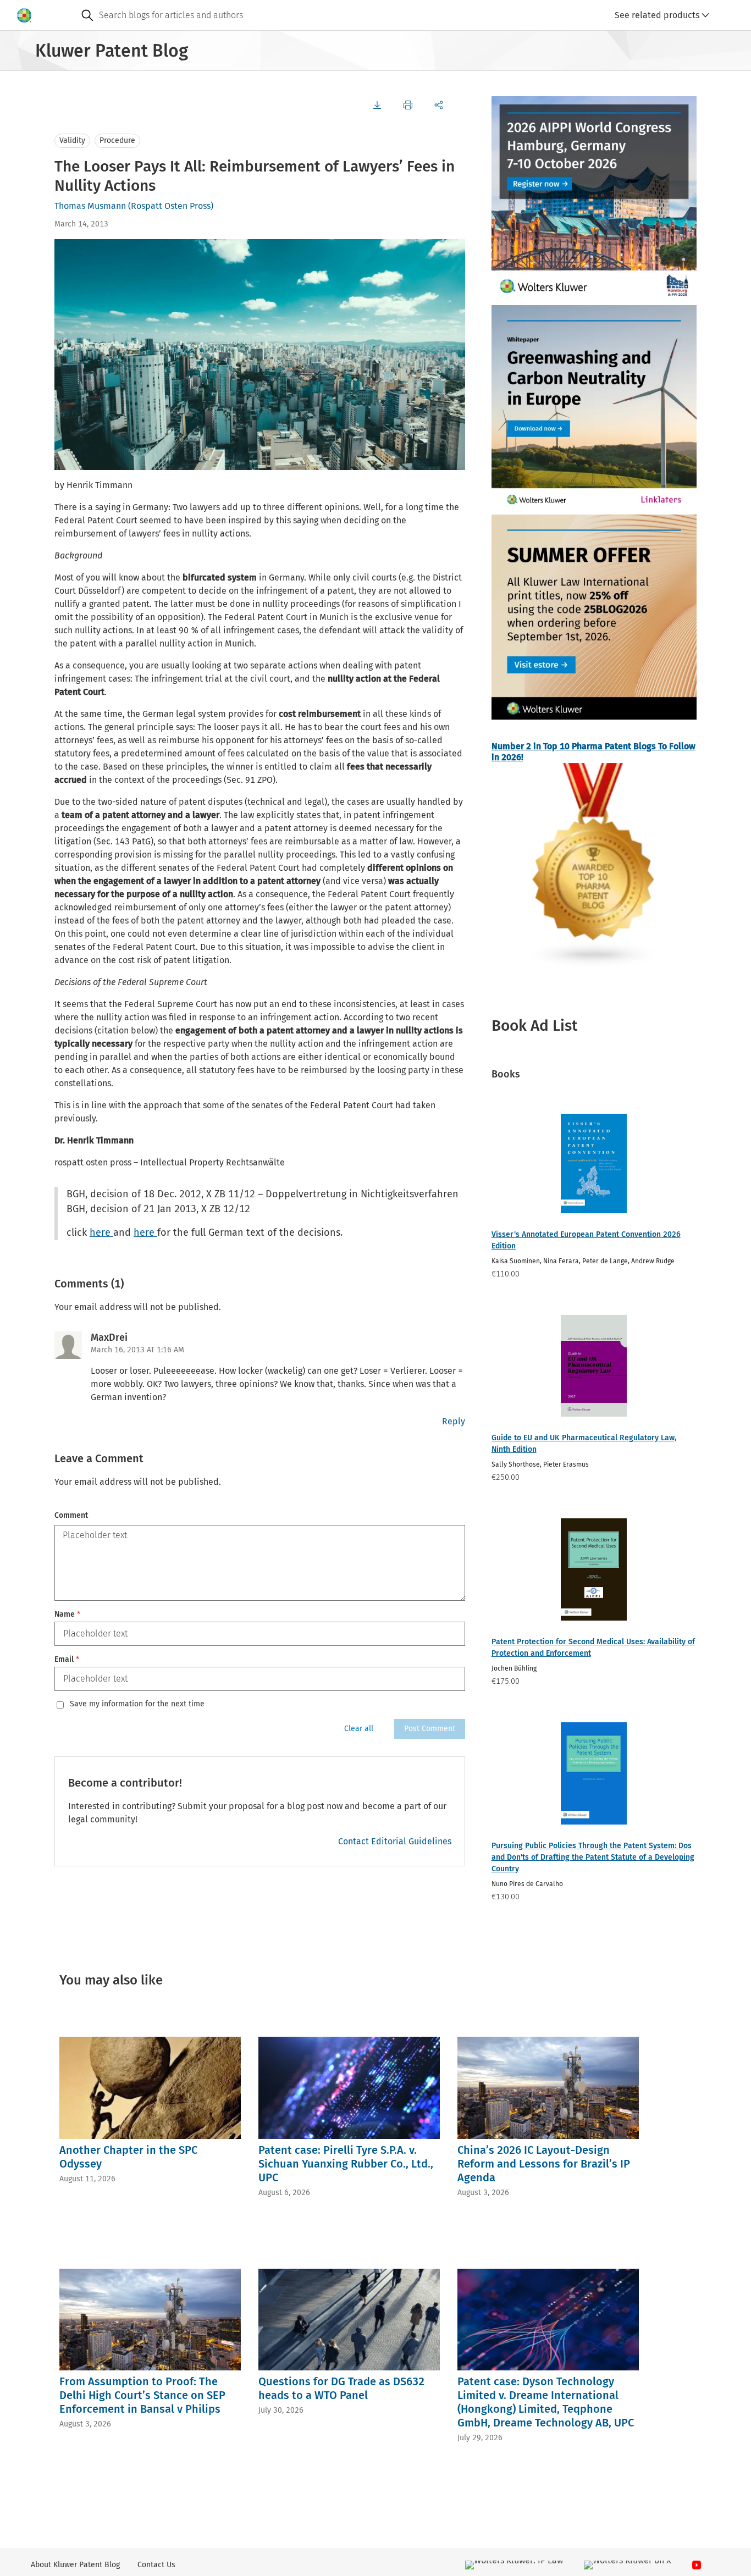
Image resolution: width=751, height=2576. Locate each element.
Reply (454, 1421)
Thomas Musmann (90, 206)
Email (67, 1659)
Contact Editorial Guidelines (395, 1841)
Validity (72, 140)
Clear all (359, 1729)
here (101, 1232)
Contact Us (156, 2565)
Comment (71, 1515)
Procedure (117, 140)
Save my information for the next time (137, 1704)
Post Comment (430, 1729)
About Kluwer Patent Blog (75, 2565)
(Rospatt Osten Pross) (171, 206)
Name (67, 1614)
